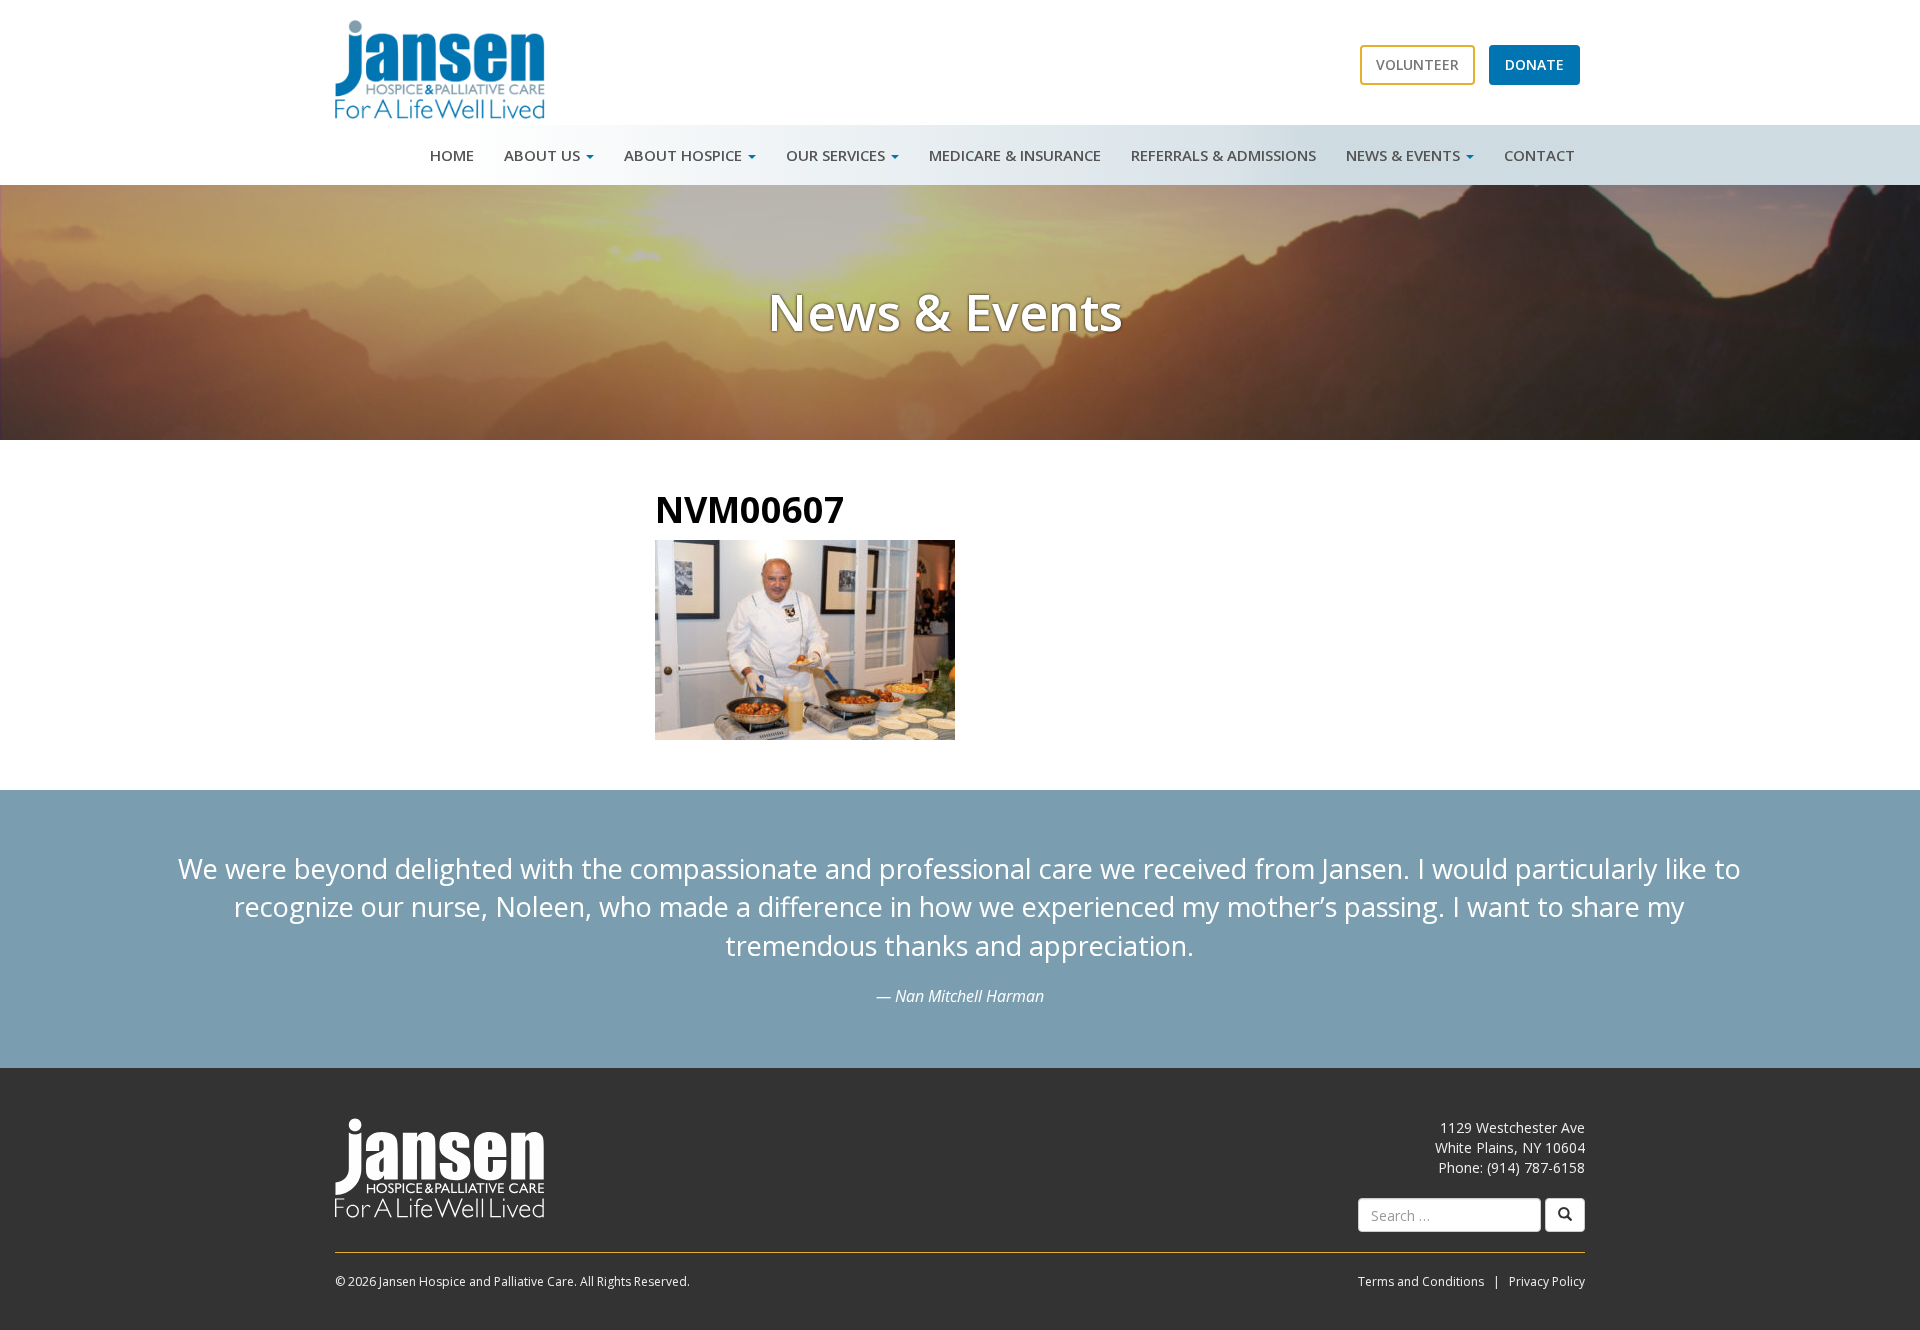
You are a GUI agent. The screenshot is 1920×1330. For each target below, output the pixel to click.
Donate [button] (1534, 64)
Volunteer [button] (1417, 64)
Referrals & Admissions (1223, 155)
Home (452, 155)
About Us (544, 155)
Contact (1539, 155)
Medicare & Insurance (1015, 155)
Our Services (837, 155)
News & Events (1405, 155)
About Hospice (685, 155)
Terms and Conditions (1421, 1281)
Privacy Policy (1547, 1281)
